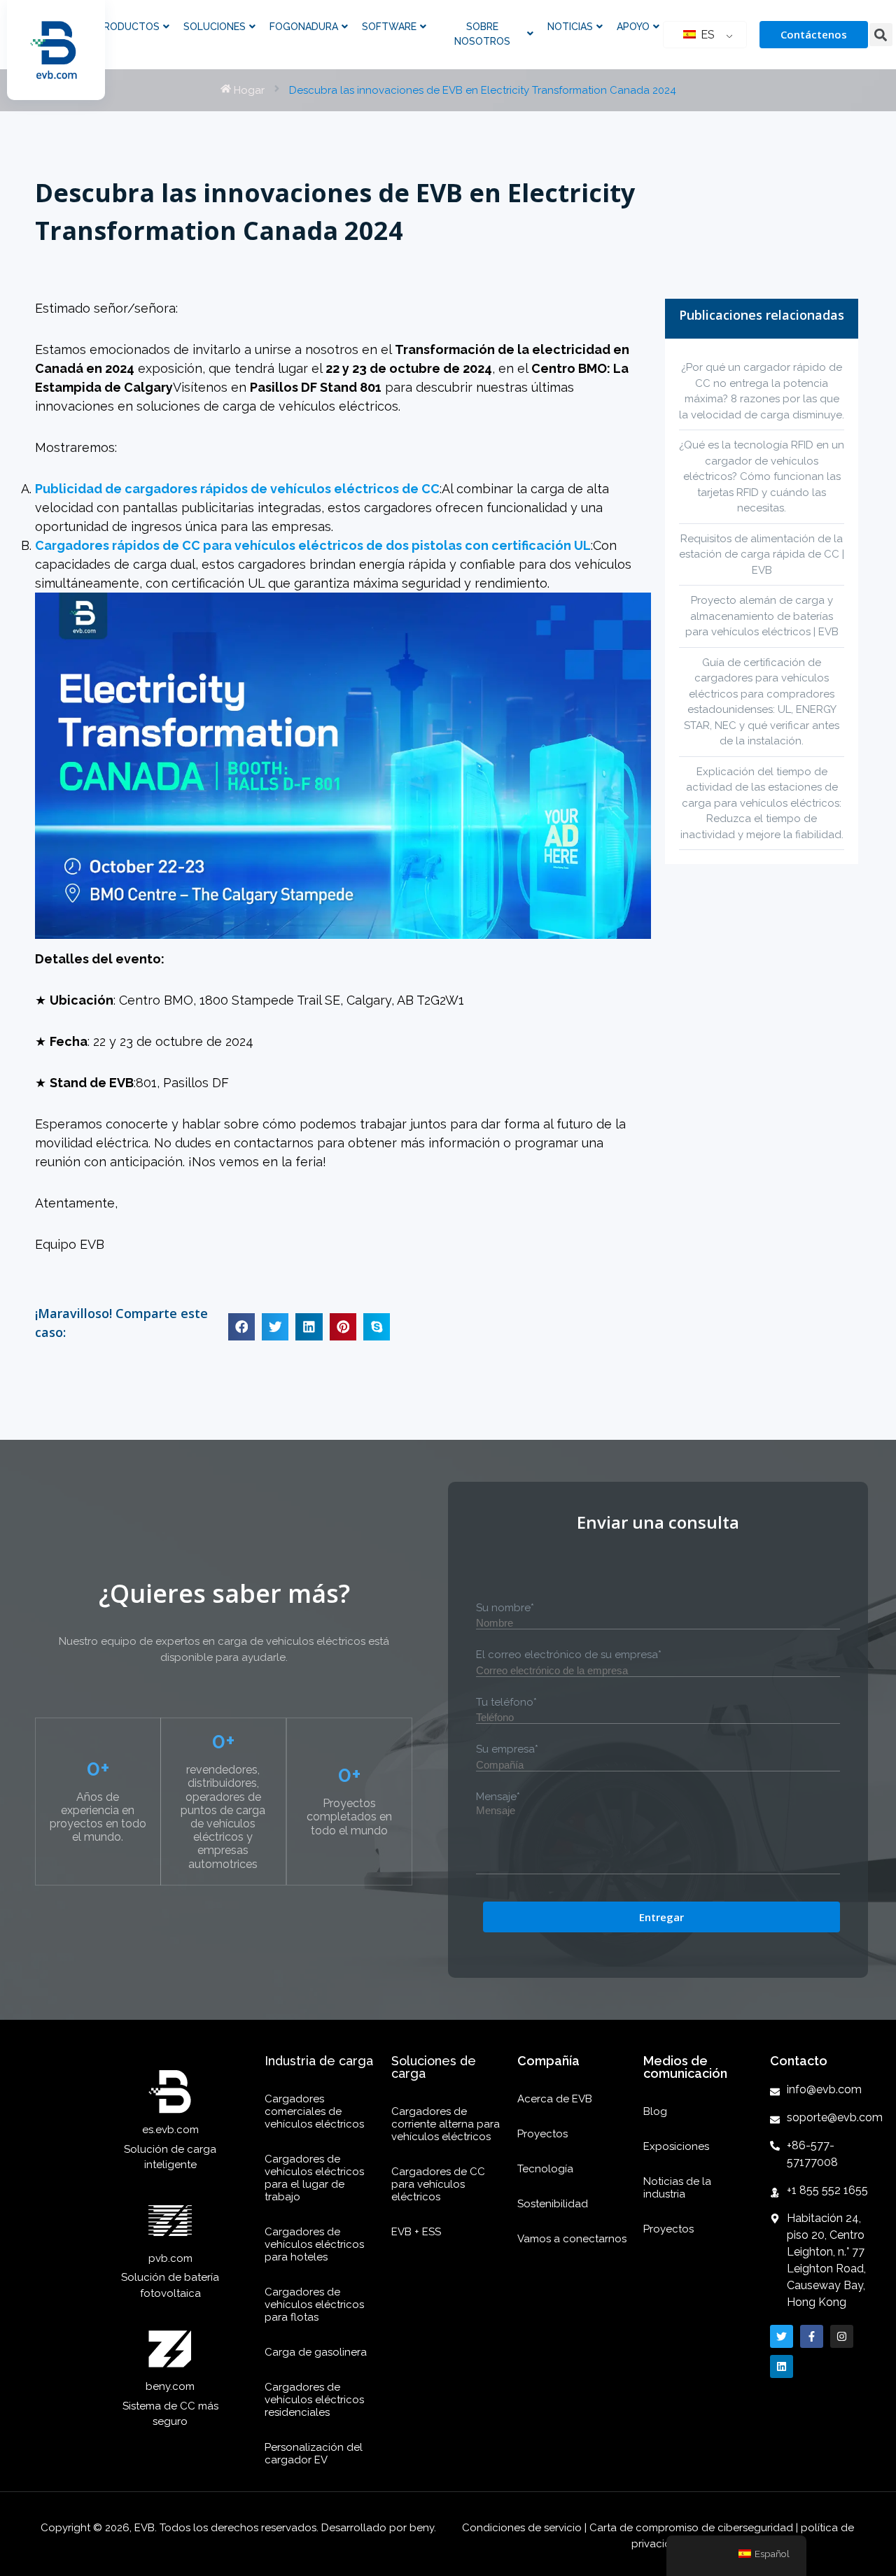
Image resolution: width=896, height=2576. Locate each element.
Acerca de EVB (555, 2099)
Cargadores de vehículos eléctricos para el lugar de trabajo (314, 2178)
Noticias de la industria (677, 2188)
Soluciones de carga (434, 2067)
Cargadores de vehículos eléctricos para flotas (314, 2305)
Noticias (570, 27)
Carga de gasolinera (316, 2352)
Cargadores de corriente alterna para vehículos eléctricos (446, 2124)
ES (706, 35)
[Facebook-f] (812, 2336)
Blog (655, 2111)
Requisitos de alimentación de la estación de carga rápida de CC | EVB (762, 554)
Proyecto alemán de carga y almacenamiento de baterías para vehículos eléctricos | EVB (762, 616)
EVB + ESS (416, 2232)
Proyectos (542, 2134)
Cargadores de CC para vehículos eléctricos (438, 2184)
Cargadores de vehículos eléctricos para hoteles (314, 2244)
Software (389, 27)
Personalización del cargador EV (314, 2454)
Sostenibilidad (553, 2204)
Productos (128, 27)
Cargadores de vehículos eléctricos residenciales (314, 2400)
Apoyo (633, 27)
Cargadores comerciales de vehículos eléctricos (314, 2111)
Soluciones (215, 27)
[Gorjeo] (782, 2336)
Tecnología (545, 2169)
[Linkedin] (782, 2366)
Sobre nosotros (482, 34)
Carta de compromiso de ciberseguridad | (694, 2528)
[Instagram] (842, 2336)
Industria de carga (319, 2061)
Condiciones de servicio (523, 2528)
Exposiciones (676, 2146)
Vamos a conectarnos (572, 2239)
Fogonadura (304, 27)
